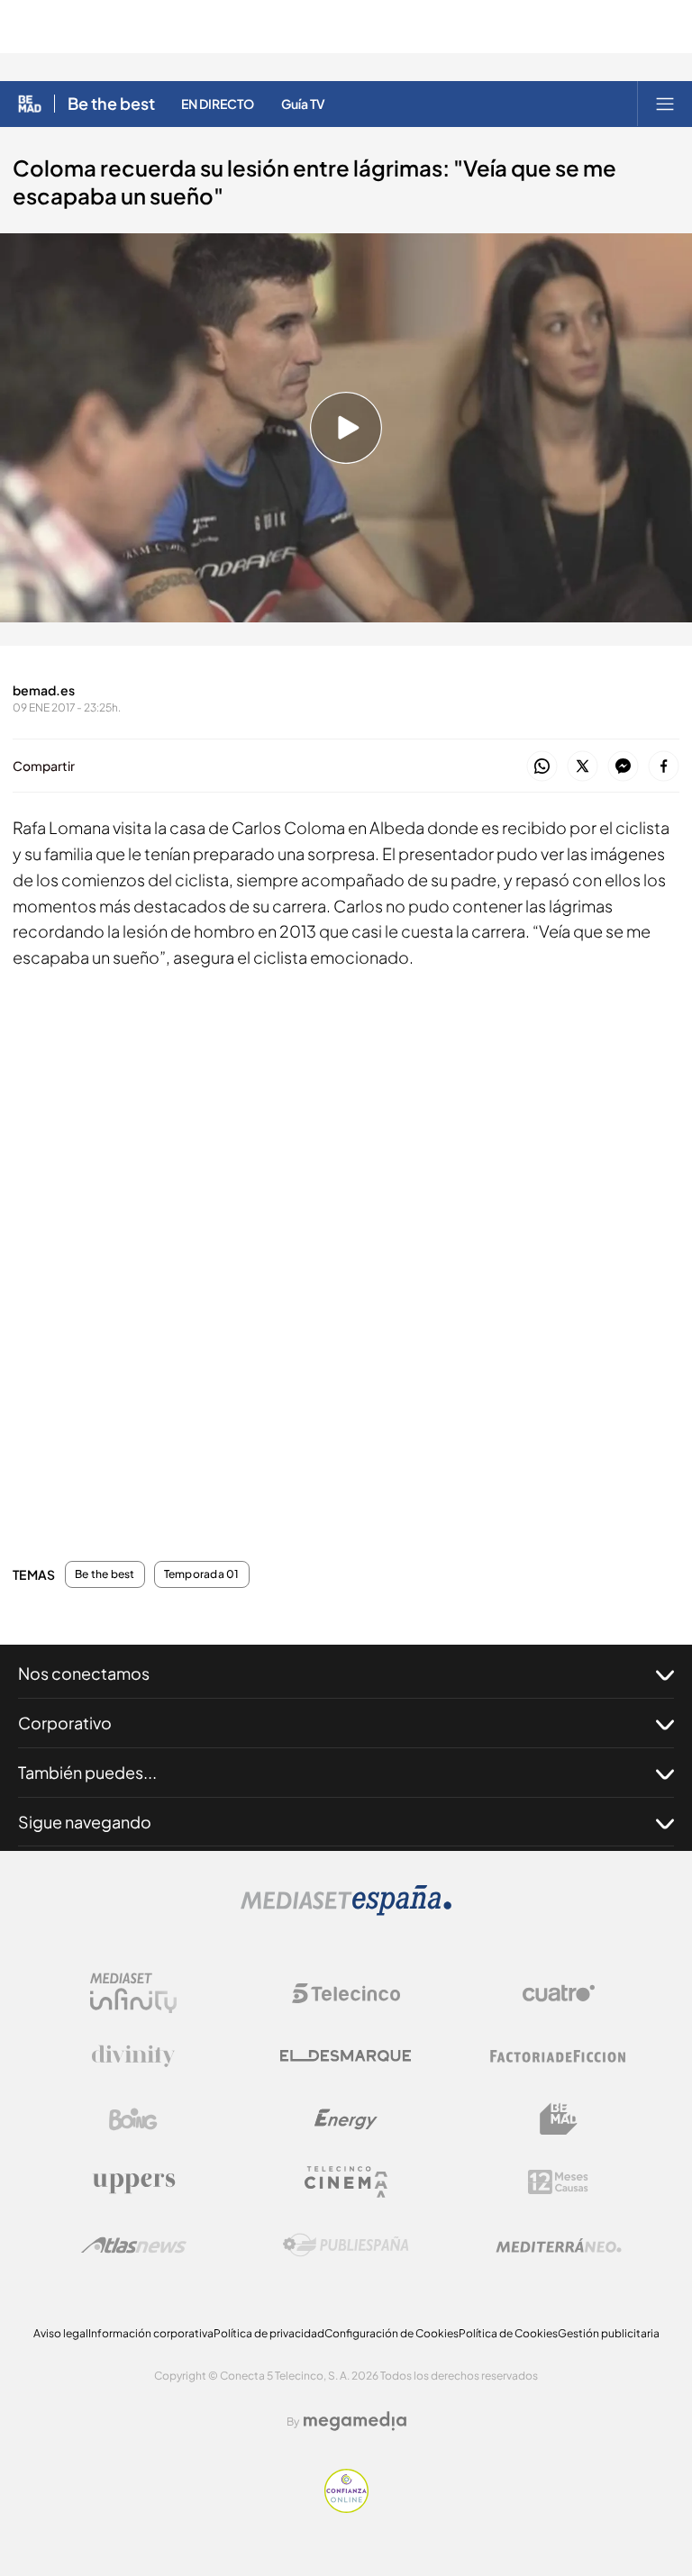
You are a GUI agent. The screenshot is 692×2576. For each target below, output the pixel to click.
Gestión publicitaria (609, 2333)
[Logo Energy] (346, 2119)
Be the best (111, 104)
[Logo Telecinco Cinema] (346, 2182)
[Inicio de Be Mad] (30, 104)
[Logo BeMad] (559, 2119)
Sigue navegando (85, 1822)
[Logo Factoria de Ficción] (559, 2056)
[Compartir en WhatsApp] (542, 767)
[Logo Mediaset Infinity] (133, 1993)
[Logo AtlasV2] (134, 2245)
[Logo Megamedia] (355, 2421)
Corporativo (65, 1723)
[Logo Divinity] (133, 2056)
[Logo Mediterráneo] (559, 2245)
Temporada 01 (202, 1574)
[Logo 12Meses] (558, 2182)
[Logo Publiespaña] (346, 2245)
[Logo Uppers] (133, 2182)
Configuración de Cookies (392, 2333)
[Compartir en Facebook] (664, 767)
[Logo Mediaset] (346, 1911)
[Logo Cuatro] (559, 1993)
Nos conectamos (84, 1673)
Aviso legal (61, 2333)
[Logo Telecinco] (346, 1993)
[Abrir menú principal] (665, 104)
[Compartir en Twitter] (583, 767)
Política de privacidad (269, 2333)
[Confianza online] (346, 2508)
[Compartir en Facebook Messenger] (623, 767)
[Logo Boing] (133, 2119)
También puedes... (87, 1772)
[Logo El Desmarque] (346, 2056)
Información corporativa (151, 2333)
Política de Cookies (508, 2333)
